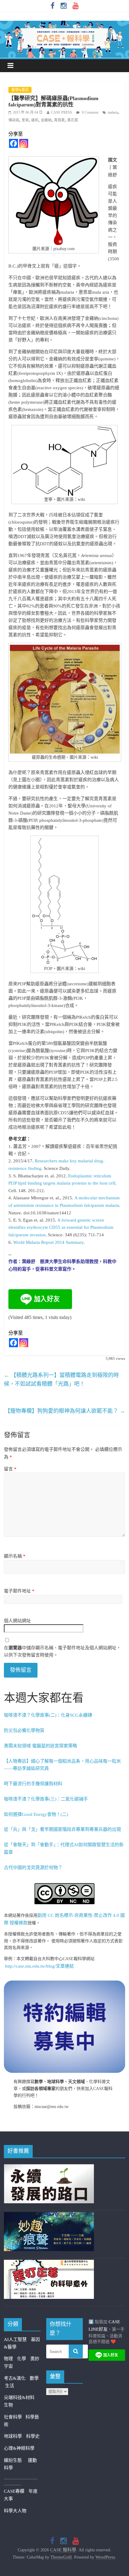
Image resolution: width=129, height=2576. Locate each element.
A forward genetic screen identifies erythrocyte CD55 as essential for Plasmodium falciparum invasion (61, 1228)
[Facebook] (13, 143)
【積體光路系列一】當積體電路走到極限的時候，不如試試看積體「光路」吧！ (61, 1380)
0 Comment (90, 112)
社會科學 (15, 2417)
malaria (113, 112)
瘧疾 (35, 120)
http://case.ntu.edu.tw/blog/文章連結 (39, 1966)
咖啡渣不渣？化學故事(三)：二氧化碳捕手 (46, 1799)
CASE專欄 (14, 2491)
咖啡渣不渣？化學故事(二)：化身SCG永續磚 (48, 1715)
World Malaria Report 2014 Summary (48, 1242)
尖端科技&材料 (19, 2397)
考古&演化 (15, 2378)
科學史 (33, 2436)
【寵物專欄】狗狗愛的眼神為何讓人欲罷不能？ (65, 1411)
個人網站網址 (17, 1621)
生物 (8, 2405)
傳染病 (14, 120)
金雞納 (46, 120)
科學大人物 (15, 2511)
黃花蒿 (73, 120)
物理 (8, 2359)
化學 (22, 2359)
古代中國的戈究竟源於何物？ (33, 1868)
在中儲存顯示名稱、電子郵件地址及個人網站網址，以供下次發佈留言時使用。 (62, 1651)
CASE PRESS (61, 112)
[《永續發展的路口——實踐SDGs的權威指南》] (49, 2168)
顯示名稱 (15, 1556)
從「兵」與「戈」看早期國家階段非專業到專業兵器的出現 (62, 1829)
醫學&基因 (20, 90)
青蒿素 (59, 120)
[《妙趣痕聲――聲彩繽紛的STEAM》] (49, 2216)
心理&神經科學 (19, 2448)
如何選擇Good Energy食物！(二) (36, 1814)
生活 (10, 2386)
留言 (10, 1469)
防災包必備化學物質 (24, 1730)
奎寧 (25, 120)
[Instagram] (24, 143)
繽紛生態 (16, 2460)
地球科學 (13, 2436)
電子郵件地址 (19, 1591)
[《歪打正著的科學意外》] (49, 2263)
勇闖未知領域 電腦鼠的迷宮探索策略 (40, 1746)
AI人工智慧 (15, 2339)
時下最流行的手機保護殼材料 (33, 1784)
